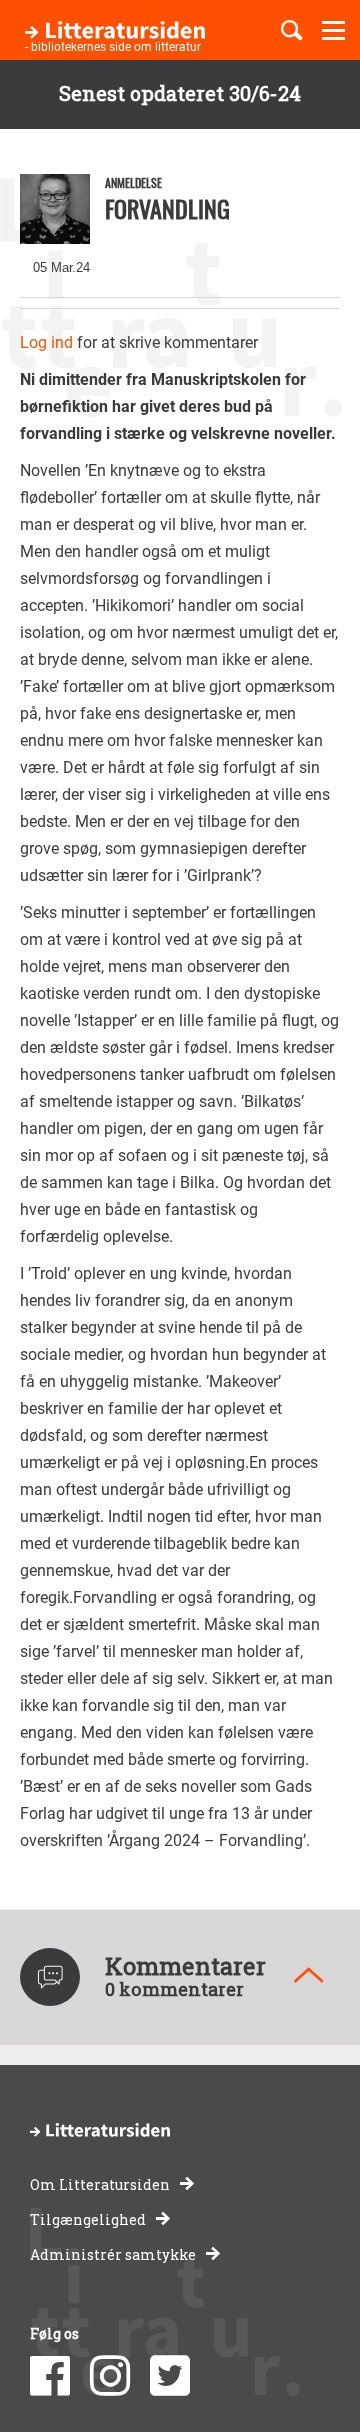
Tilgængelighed (88, 2219)
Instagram (110, 2376)
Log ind (46, 342)
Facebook (50, 2376)
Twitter (170, 2376)
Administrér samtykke (113, 2254)
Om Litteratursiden (100, 2184)
